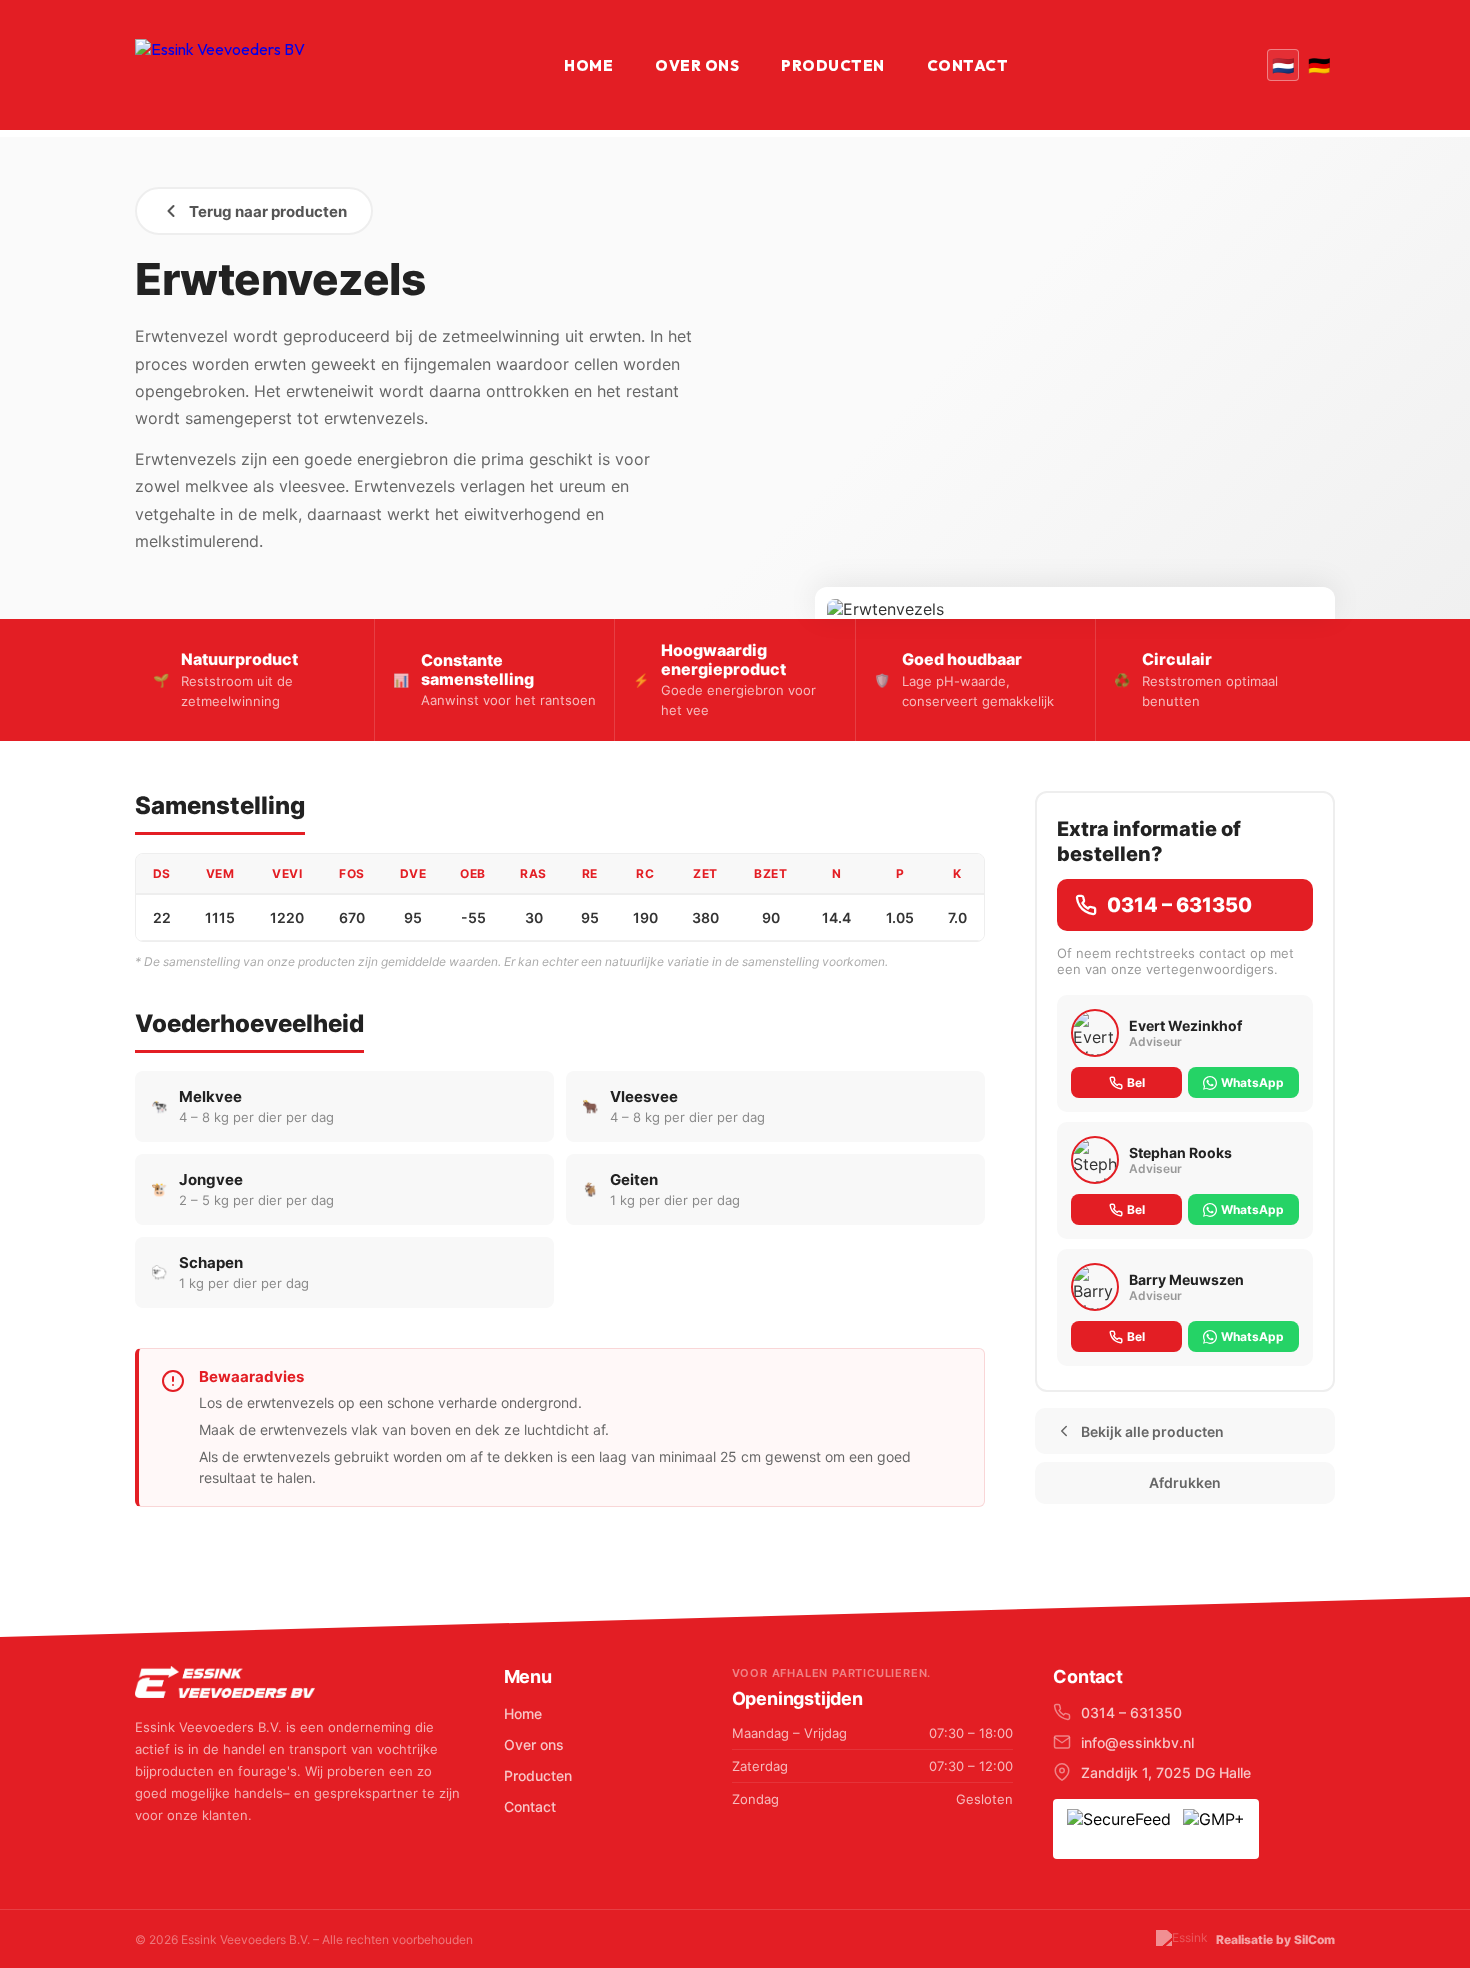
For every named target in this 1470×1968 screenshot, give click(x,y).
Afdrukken (1185, 1482)
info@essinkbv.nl (1137, 1742)
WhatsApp (1252, 1082)
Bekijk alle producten (1152, 1431)
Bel (1136, 1082)
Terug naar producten (268, 211)
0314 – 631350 (1179, 905)
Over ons (697, 65)
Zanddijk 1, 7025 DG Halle (1166, 1772)
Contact (968, 65)
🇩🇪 (1319, 65)
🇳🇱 (1283, 65)
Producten (833, 65)
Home (588, 65)
